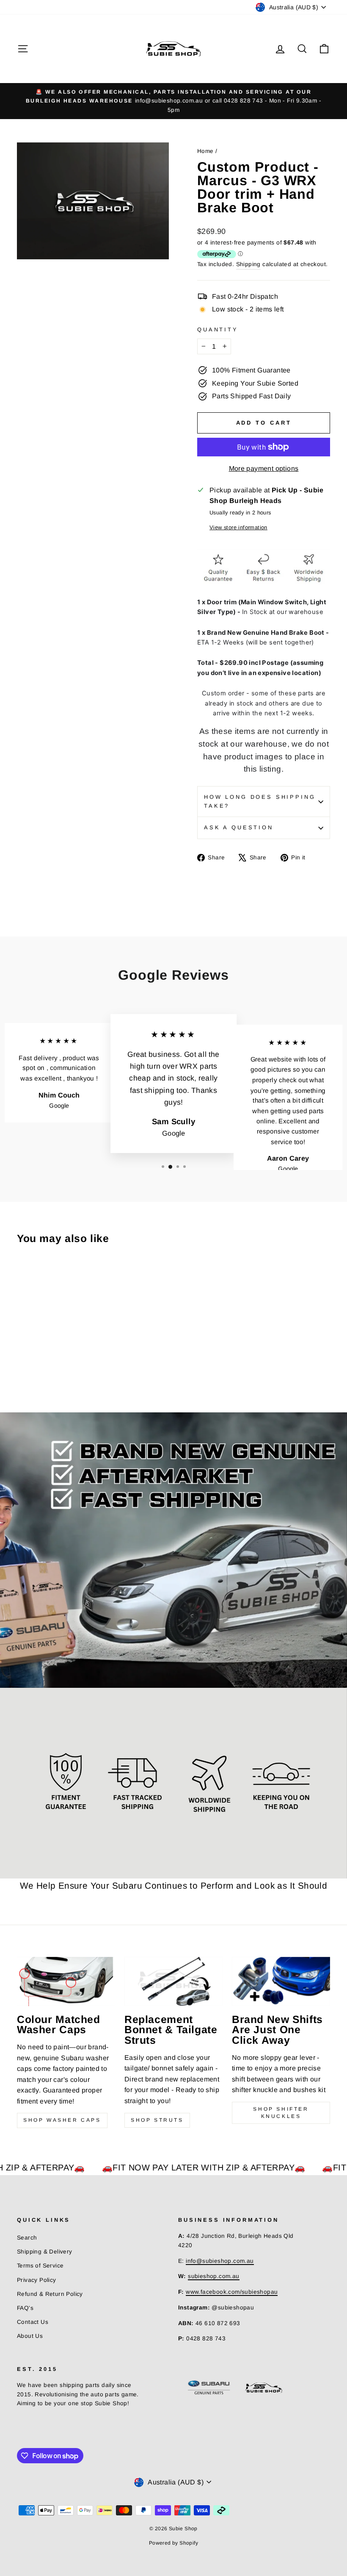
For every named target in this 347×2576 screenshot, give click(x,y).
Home (205, 151)
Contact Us (33, 2322)
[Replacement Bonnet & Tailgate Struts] (173, 1981)
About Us (30, 2336)
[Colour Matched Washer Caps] (66, 1981)
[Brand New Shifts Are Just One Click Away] (281, 1981)
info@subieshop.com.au (220, 2261)
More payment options (264, 468)
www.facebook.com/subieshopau (232, 2292)
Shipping (248, 264)
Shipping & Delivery (45, 2252)
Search (27, 2238)
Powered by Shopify (173, 2543)
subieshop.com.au (213, 2276)
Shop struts (157, 2120)
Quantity (218, 329)
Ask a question (239, 827)
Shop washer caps (62, 2120)
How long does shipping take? (260, 801)
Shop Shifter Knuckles (281, 2113)
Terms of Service (40, 2266)
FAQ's (25, 2308)
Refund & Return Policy (50, 2294)
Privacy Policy (37, 2280)
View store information (238, 527)
